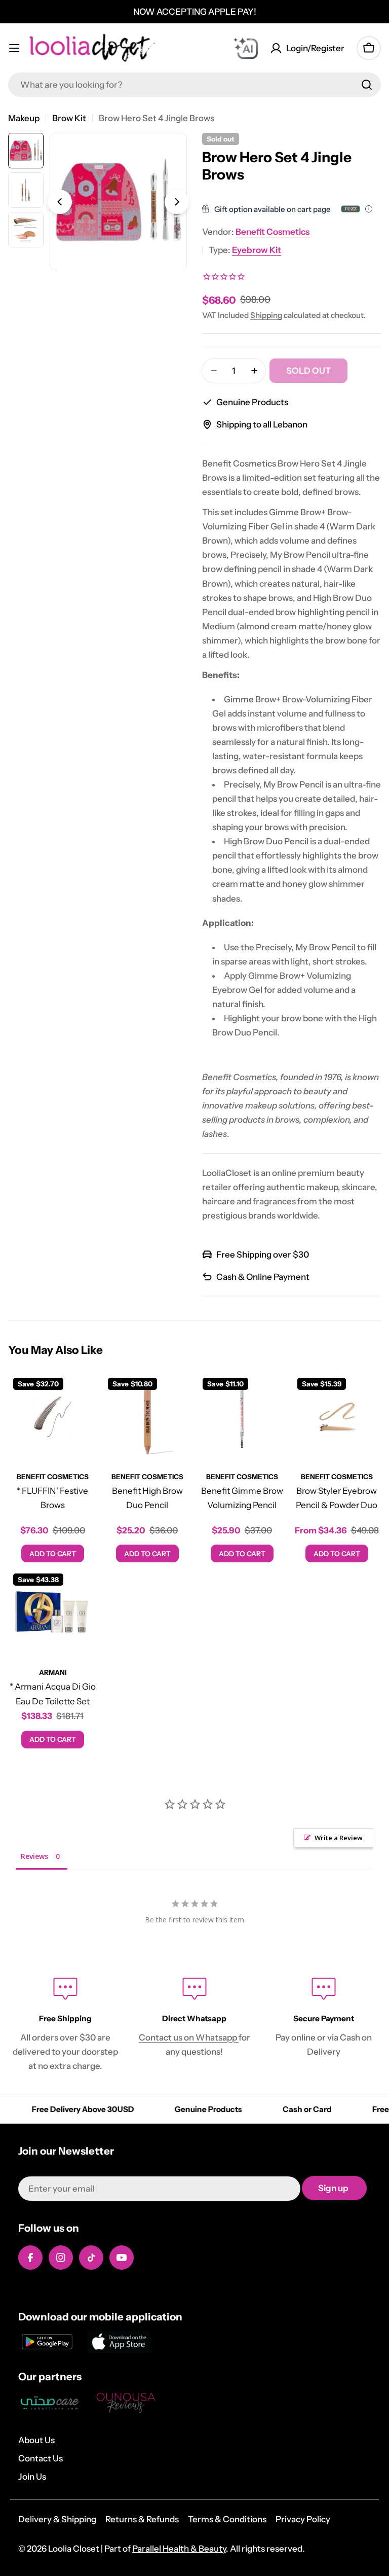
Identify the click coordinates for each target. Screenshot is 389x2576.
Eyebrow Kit (257, 250)
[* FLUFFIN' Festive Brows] (52, 1417)
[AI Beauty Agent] (246, 48)
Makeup (24, 118)
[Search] (367, 85)
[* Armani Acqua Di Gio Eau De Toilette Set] (52, 1613)
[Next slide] (177, 202)
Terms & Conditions (227, 2519)
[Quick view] (82, 1395)
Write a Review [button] (339, 1838)
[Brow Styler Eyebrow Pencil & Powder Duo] (337, 1417)
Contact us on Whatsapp (189, 2037)
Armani (53, 1672)
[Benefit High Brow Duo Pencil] (147, 1417)
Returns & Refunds (142, 2519)
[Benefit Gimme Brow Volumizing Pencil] (242, 1417)
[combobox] (194, 85)
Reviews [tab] (34, 1856)
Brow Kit (69, 118)
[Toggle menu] (14, 48)
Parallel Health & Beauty (179, 2549)
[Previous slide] (60, 202)
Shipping (266, 315)
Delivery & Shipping (57, 2519)
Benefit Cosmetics (273, 232)
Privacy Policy (303, 2519)
